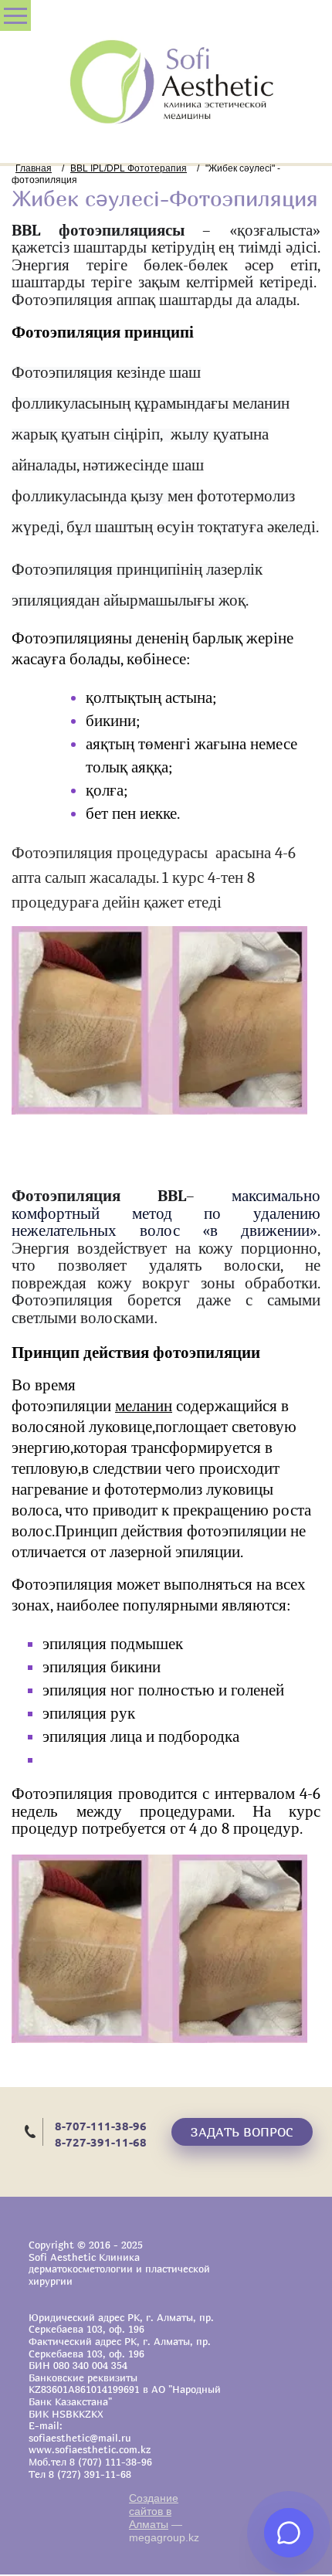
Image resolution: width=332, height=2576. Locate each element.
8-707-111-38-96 (101, 2126)
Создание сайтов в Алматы (154, 2511)
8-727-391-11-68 (101, 2142)
